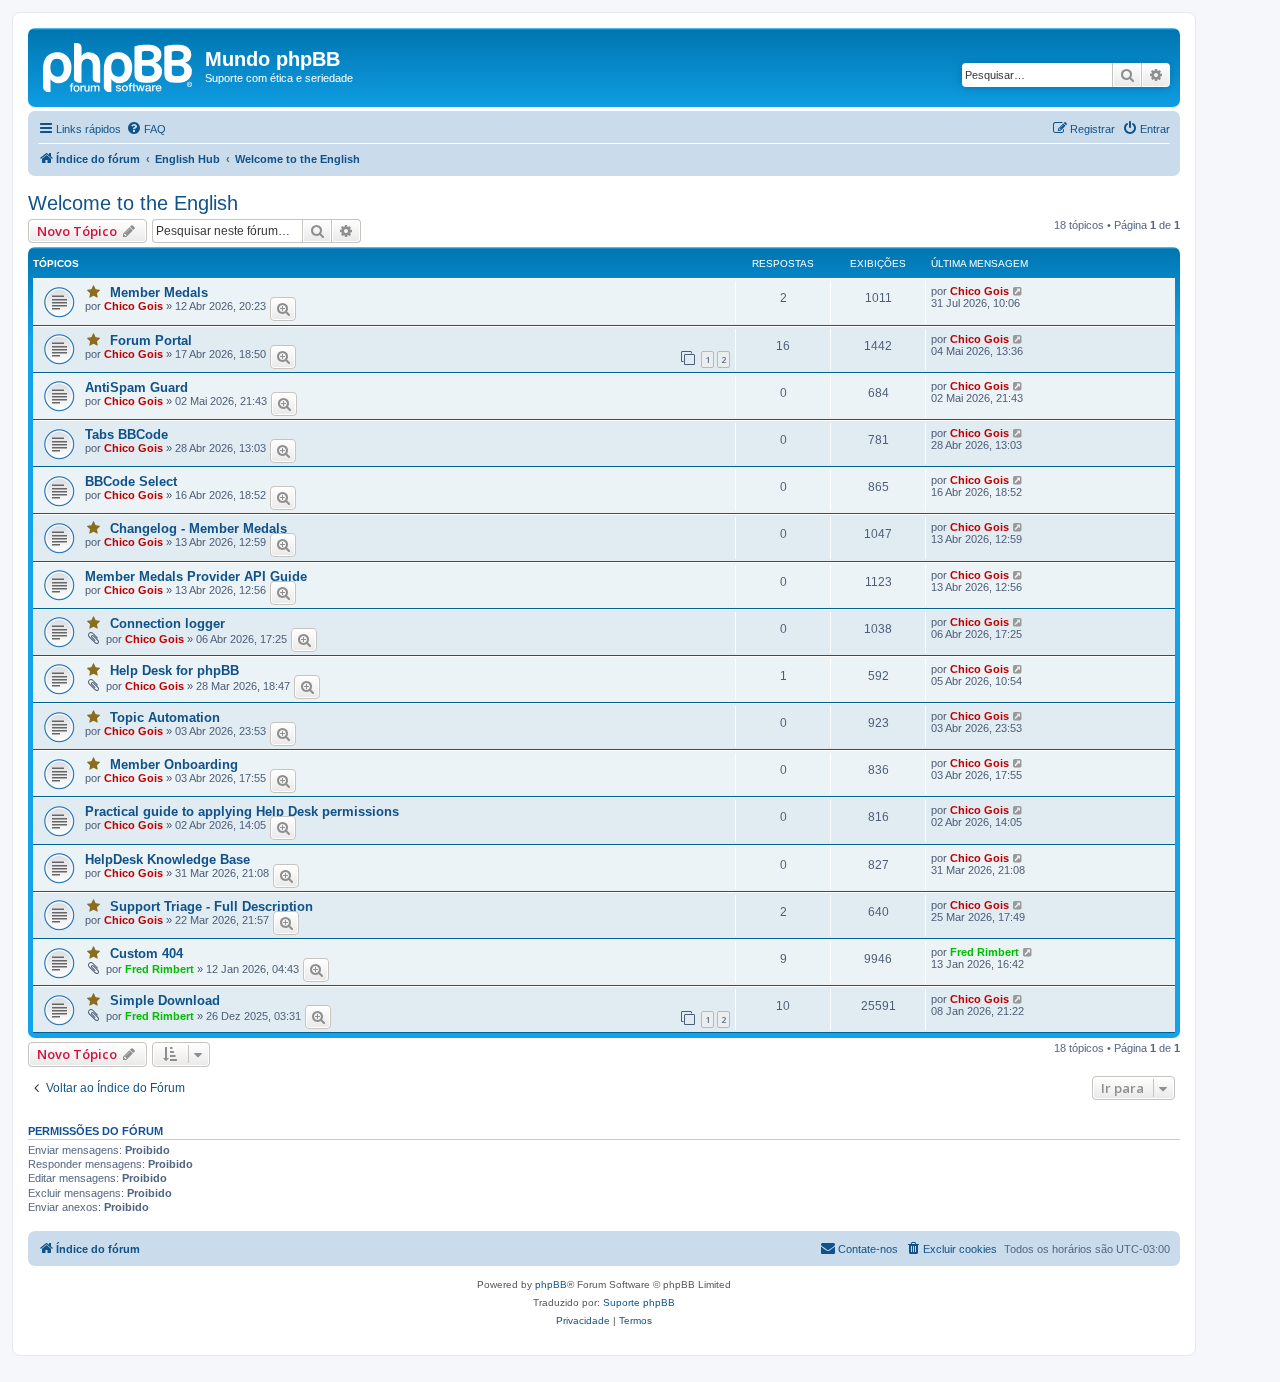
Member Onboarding (174, 764)
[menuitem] (146, 129)
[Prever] (283, 309)
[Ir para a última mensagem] (1018, 291)
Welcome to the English (133, 203)
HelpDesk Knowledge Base (167, 859)
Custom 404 (146, 953)
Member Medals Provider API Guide (196, 576)
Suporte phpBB (639, 1302)
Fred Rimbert (159, 969)
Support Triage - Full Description (211, 906)
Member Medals (159, 292)
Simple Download (165, 1000)
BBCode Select (131, 481)
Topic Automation (165, 717)
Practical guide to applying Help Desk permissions (242, 811)
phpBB (551, 1284)
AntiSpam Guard (136, 387)
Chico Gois (133, 306)
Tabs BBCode (126, 434)
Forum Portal (151, 340)
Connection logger (167, 623)
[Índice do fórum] (119, 65)
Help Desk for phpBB (174, 670)
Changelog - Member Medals (198, 528)
